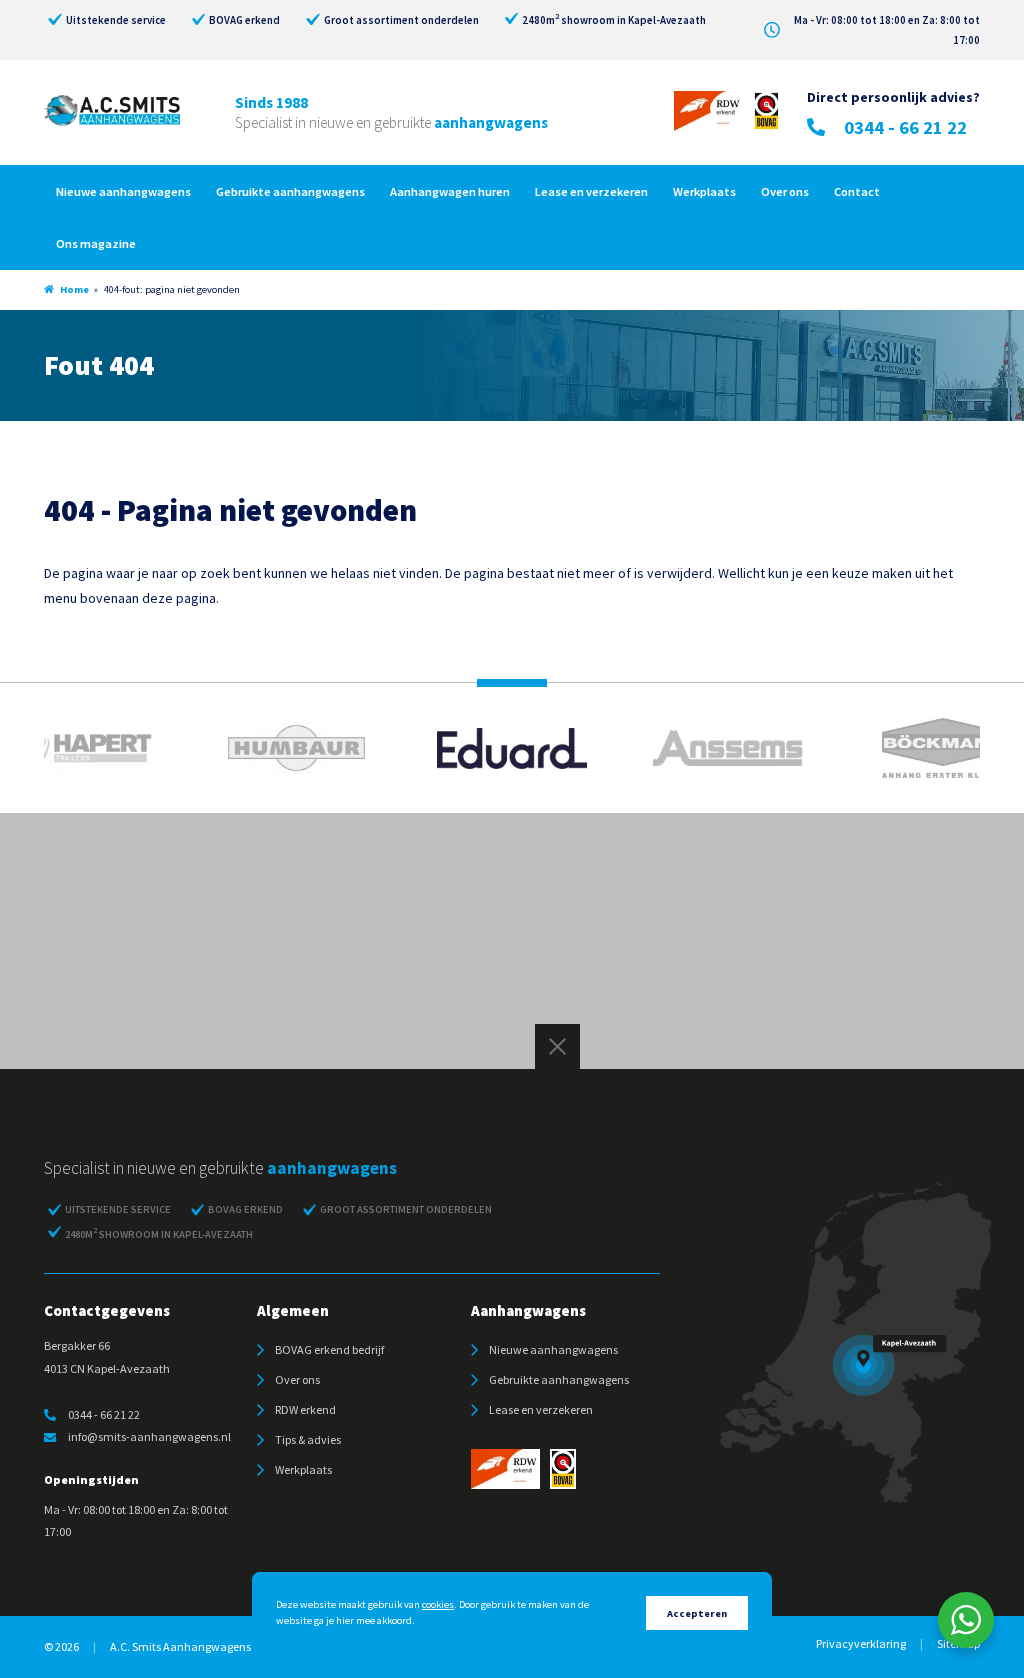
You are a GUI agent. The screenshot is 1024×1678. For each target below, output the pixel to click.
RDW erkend (305, 1409)
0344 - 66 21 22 (905, 127)
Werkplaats (704, 191)
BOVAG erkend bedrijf (329, 1349)
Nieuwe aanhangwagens (123, 191)
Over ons (785, 191)
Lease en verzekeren (591, 191)
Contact (857, 191)
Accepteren (697, 1613)
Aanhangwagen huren (450, 191)
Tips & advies (308, 1439)
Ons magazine (96, 243)
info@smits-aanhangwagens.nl (149, 1436)
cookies (438, 1604)
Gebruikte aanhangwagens (290, 191)
